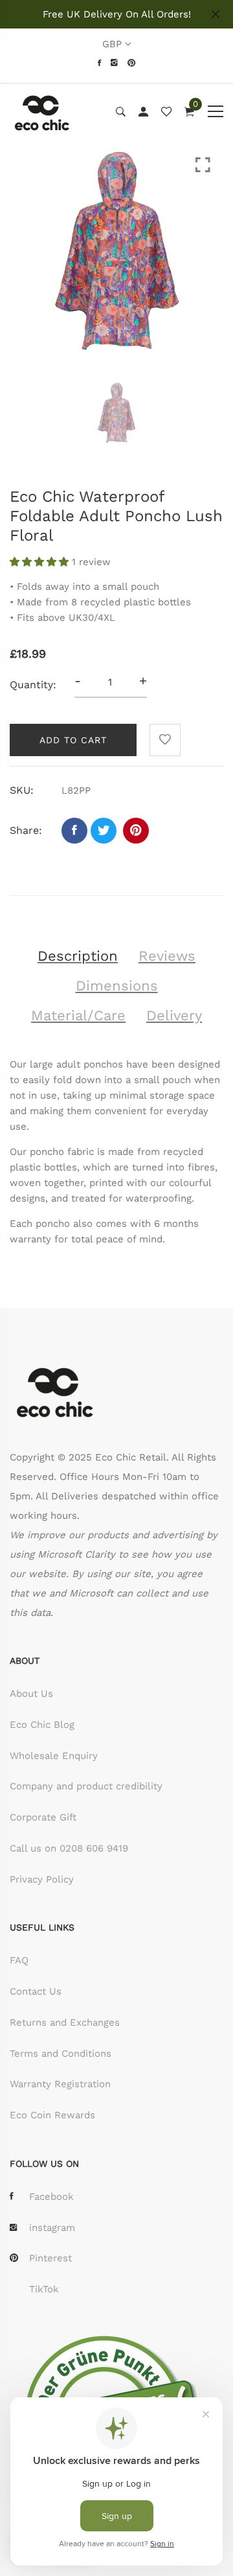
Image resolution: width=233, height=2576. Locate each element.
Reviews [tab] (167, 956)
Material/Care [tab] (78, 1015)
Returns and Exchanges (65, 2022)
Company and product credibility (86, 1786)
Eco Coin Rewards (52, 2115)
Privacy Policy (42, 1879)
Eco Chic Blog (42, 1725)
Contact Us (36, 1991)
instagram (52, 2228)
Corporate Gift (43, 1817)
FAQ (19, 1960)
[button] (41, 562)
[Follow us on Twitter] (104, 831)
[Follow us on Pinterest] (136, 831)
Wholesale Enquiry (54, 1756)
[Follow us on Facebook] (74, 831)
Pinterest (50, 2258)
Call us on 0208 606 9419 (69, 1848)
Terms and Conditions (61, 2054)
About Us (31, 1694)
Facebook (51, 2197)
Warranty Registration (60, 2084)
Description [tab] (78, 956)
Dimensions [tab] (117, 986)
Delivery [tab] (174, 1015)
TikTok (44, 2289)
